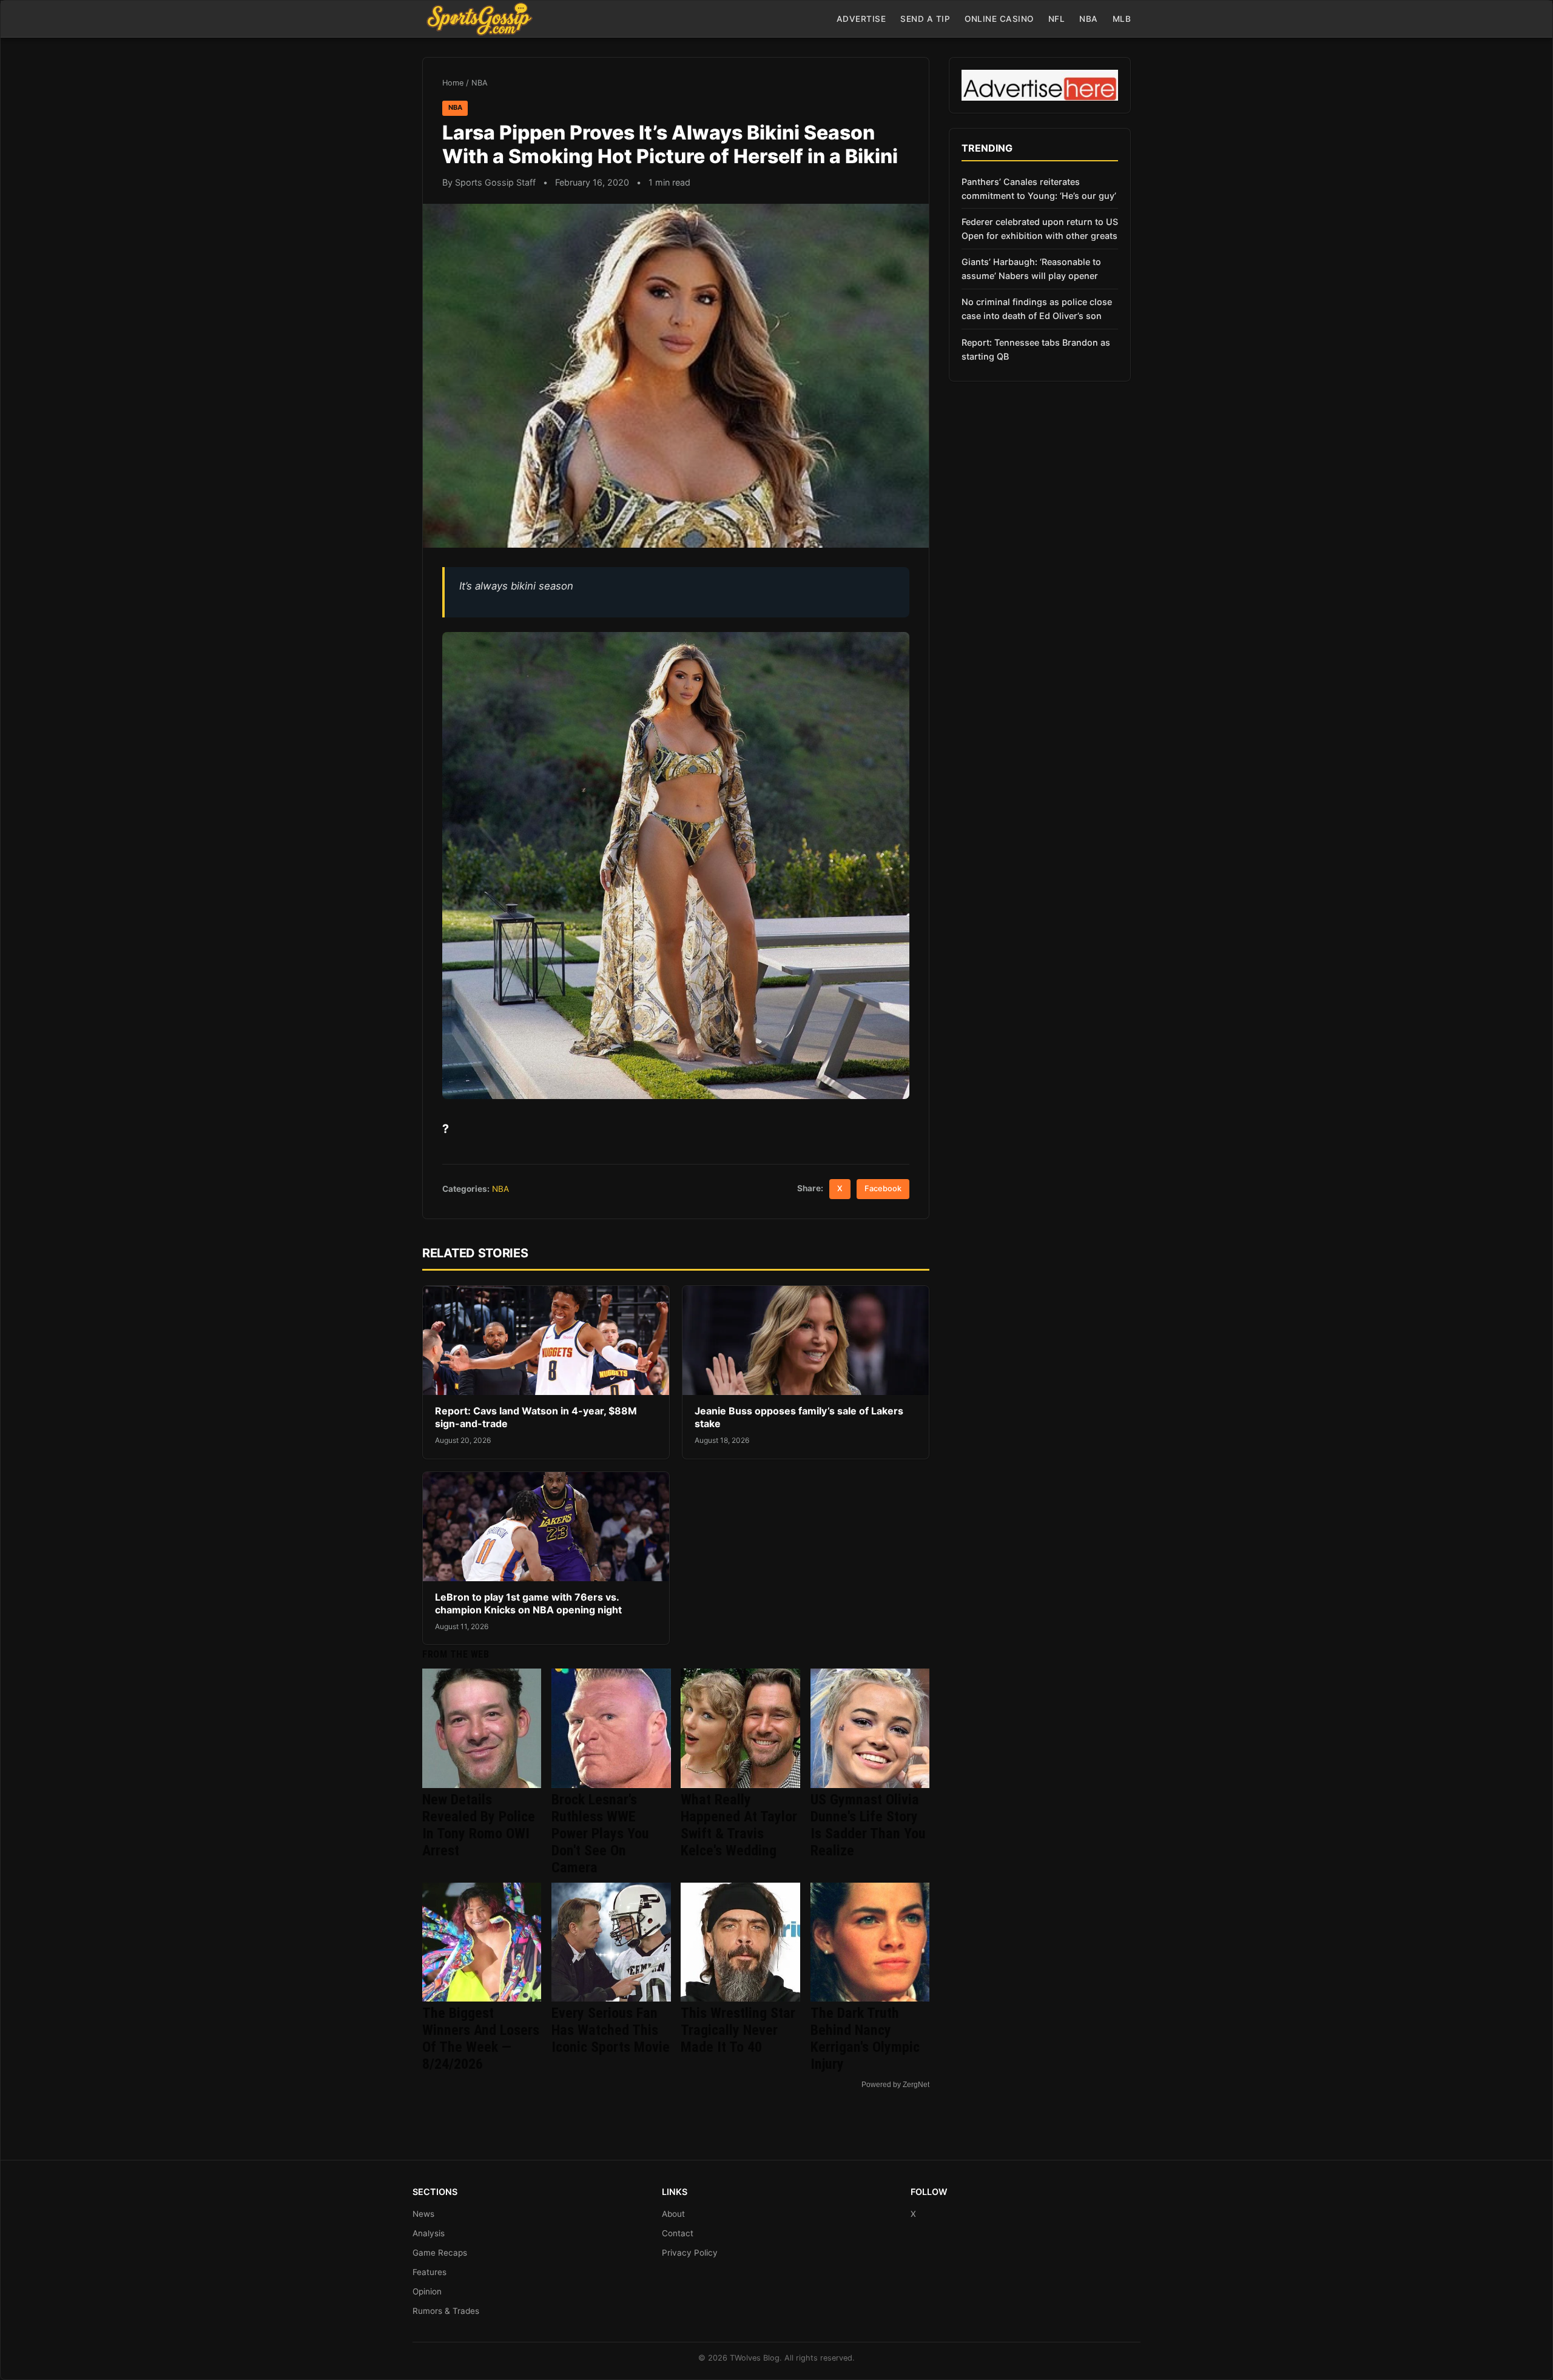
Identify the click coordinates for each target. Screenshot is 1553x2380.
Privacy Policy (690, 2253)
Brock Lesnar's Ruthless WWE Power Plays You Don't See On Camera (600, 1834)
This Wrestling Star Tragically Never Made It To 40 (738, 2030)
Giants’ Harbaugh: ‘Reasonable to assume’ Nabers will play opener (1031, 269)
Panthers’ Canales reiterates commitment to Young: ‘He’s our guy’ (1039, 189)
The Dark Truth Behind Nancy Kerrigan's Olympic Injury (865, 2039)
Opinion (427, 2291)
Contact (678, 2233)
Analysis (429, 2233)
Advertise (861, 19)
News (423, 2214)
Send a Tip (925, 19)
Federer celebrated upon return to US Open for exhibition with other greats (1040, 229)
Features (430, 2272)
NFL (1057, 19)
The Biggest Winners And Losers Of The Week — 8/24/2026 (481, 2039)
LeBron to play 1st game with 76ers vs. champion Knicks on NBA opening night (528, 1604)
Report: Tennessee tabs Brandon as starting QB (1036, 349)
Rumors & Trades (446, 2311)
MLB (1122, 19)
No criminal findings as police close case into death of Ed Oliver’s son (1037, 309)
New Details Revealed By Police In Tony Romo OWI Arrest (479, 1825)
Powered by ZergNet (895, 2085)
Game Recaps (440, 2253)
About (673, 2214)
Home (453, 83)
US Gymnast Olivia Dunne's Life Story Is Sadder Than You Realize (868, 1825)
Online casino (999, 19)
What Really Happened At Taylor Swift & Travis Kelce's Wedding (739, 1825)
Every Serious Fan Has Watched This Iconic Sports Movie (611, 2030)
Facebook (883, 1188)
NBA (1089, 19)
